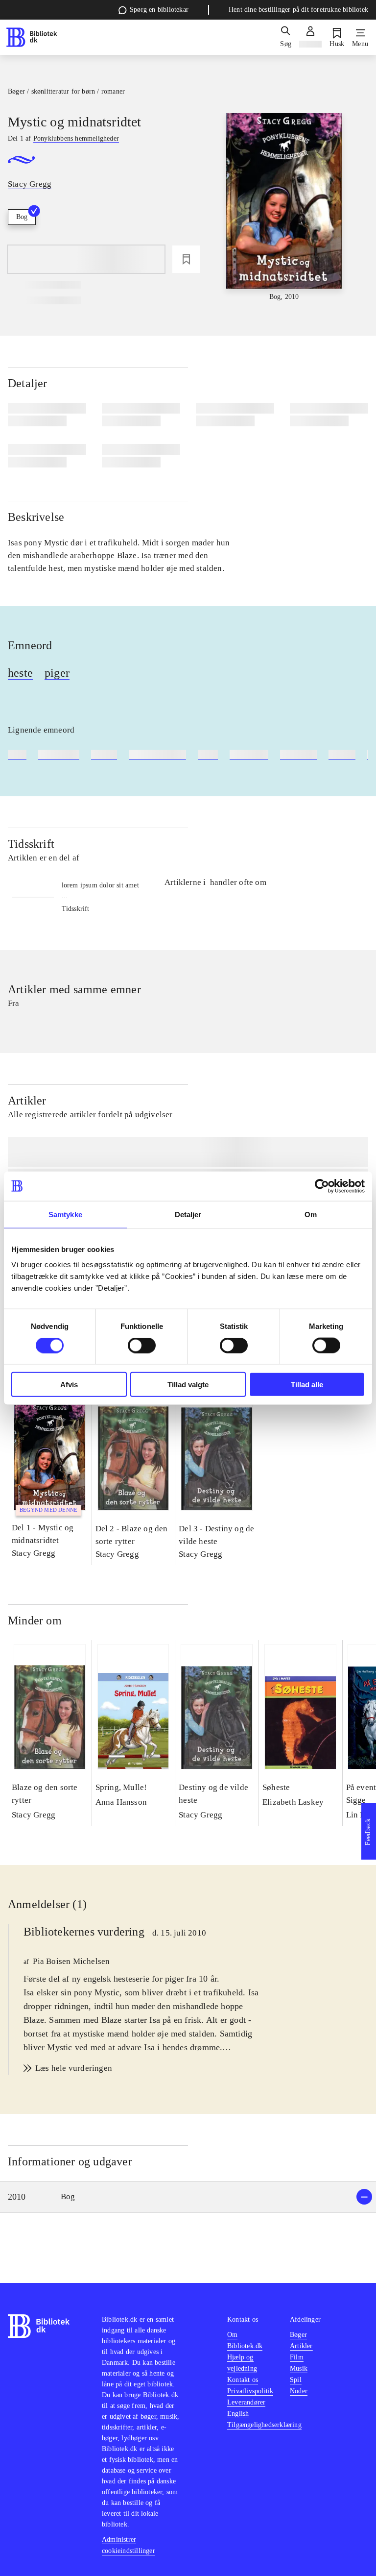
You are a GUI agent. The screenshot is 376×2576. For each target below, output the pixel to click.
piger (57, 673)
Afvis (69, 1385)
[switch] (142, 1345)
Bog (22, 217)
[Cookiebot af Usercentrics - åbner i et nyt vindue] (322, 1186)
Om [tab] (311, 1214)
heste (20, 673)
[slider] (284, 208)
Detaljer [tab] (188, 1214)
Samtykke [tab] (65, 1214)
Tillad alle (307, 1385)
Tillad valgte (188, 1385)
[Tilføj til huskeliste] (186, 259)
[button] (188, 2197)
